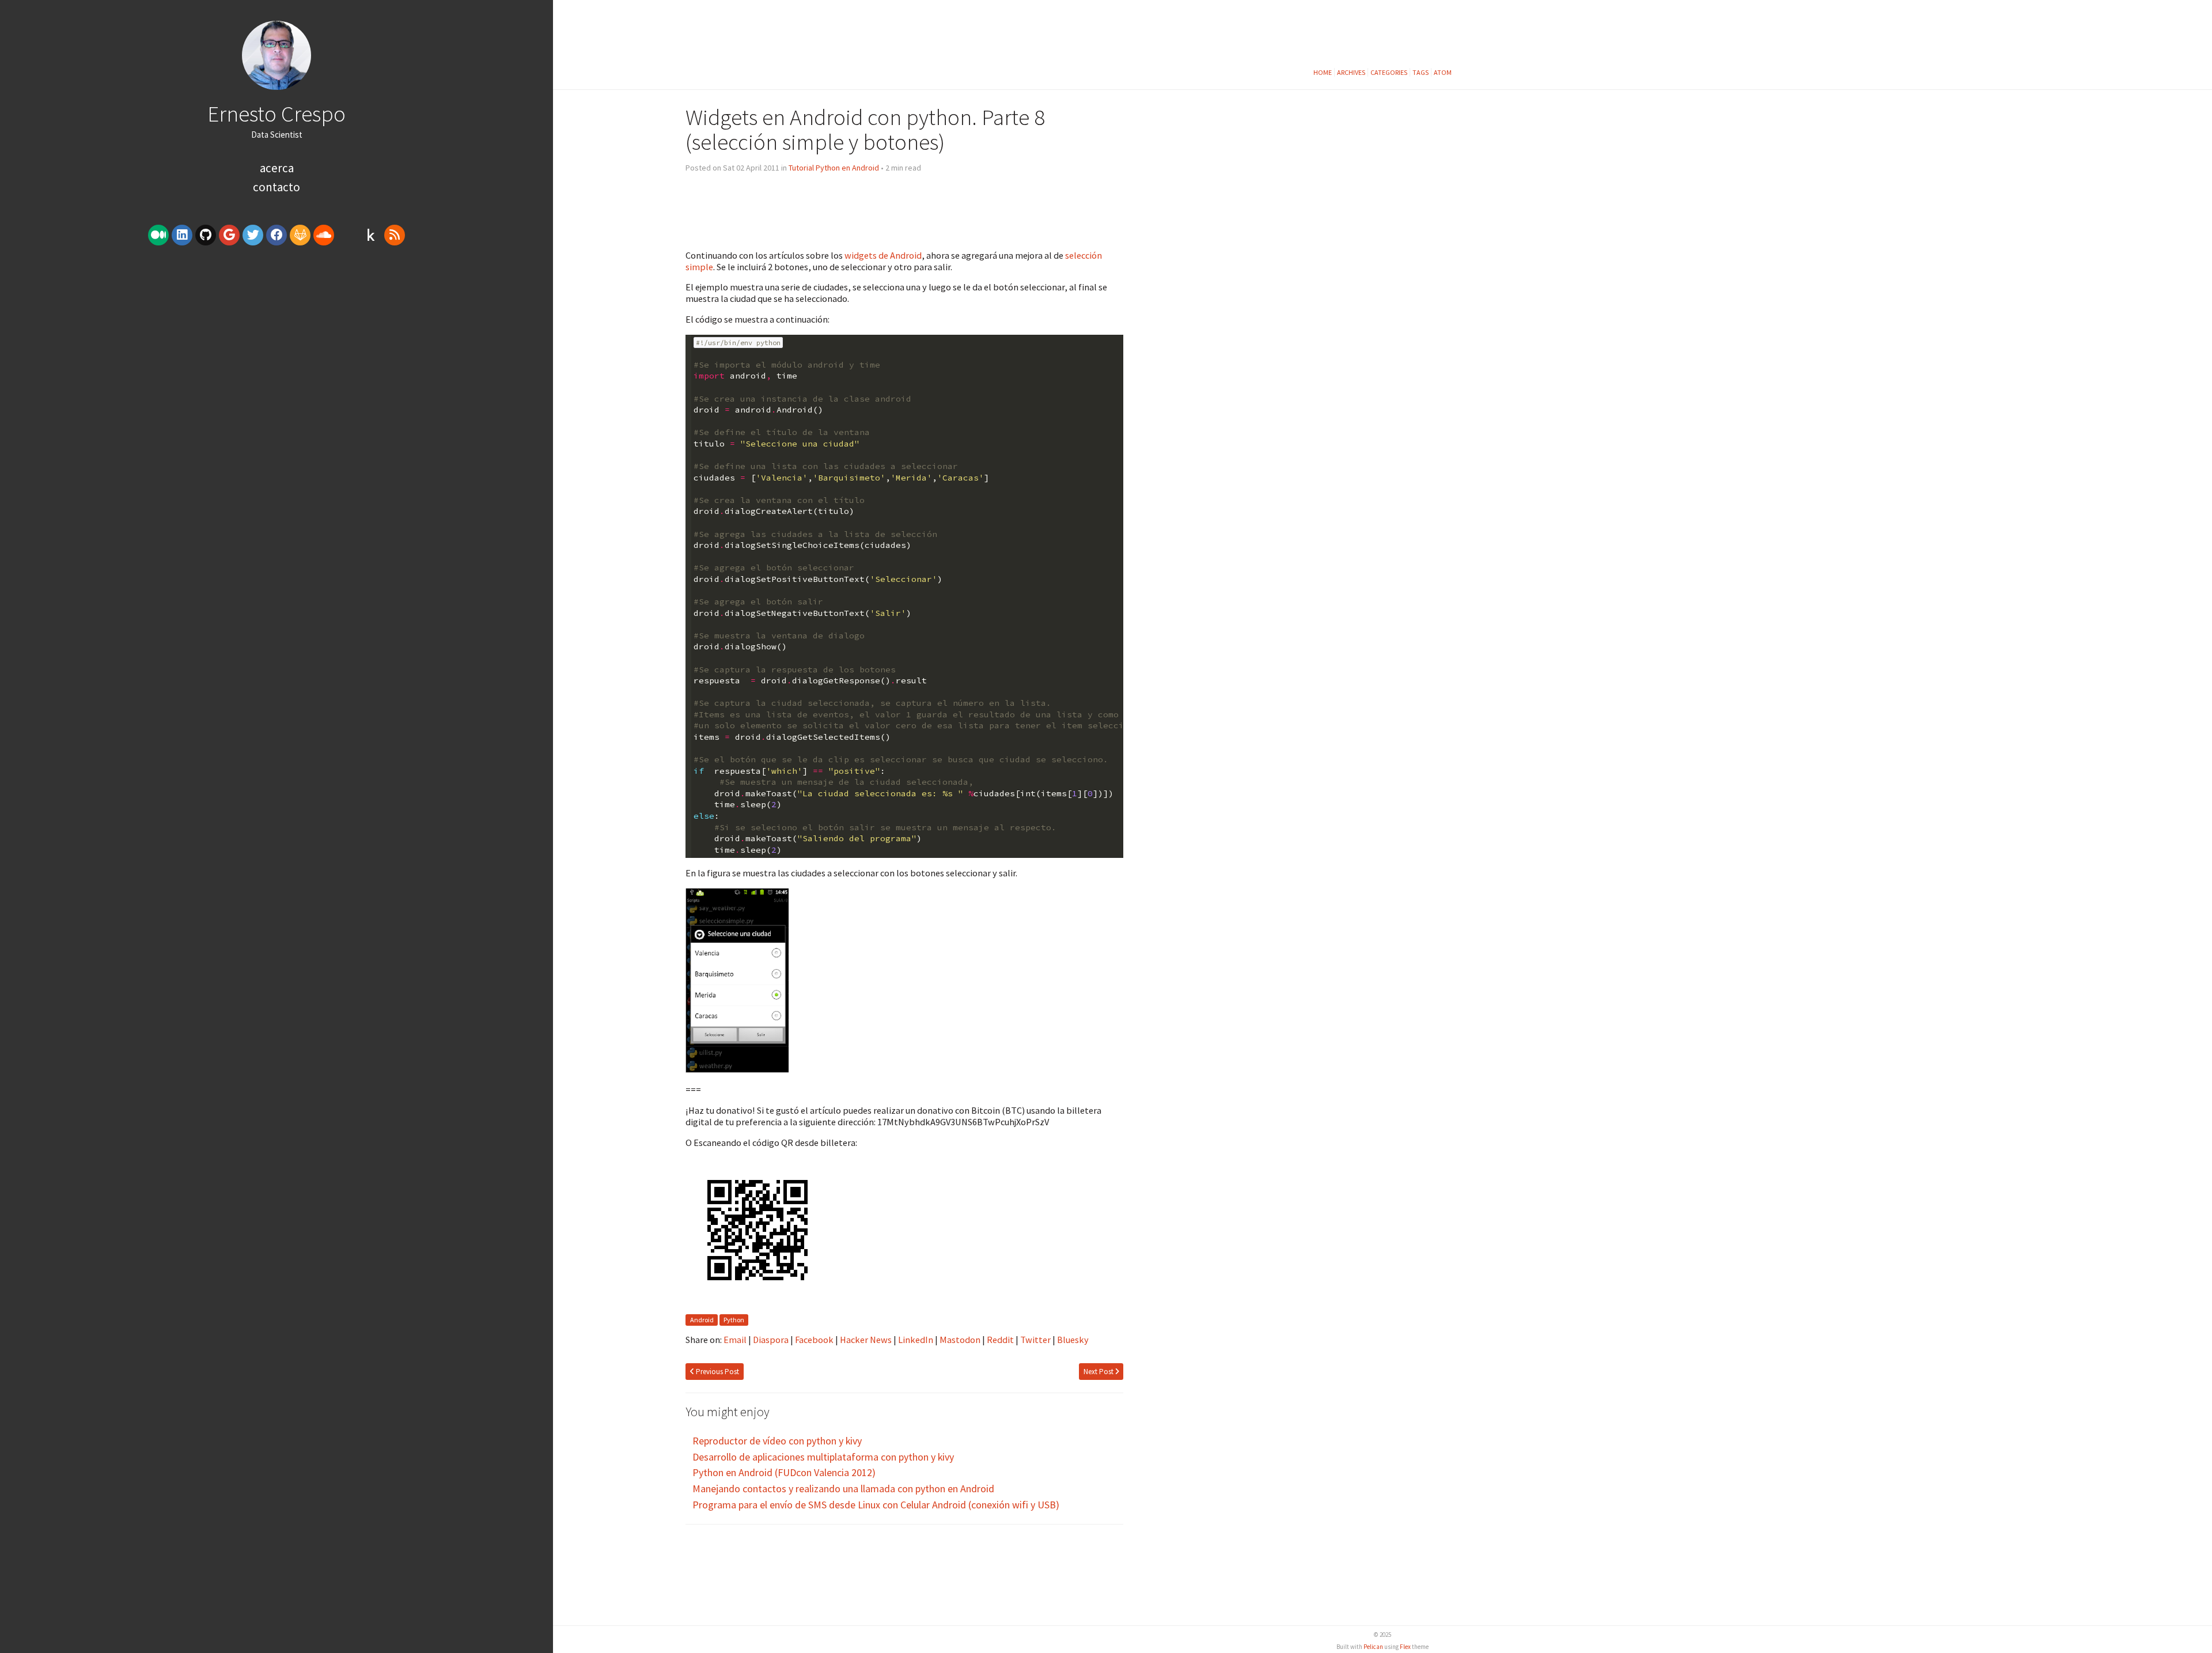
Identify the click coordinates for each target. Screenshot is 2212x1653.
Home (1323, 72)
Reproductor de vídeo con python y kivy (777, 1441)
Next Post (1099, 1372)
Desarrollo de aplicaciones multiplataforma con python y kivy (823, 1457)
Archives (1351, 72)
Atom (1443, 72)
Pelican (1373, 1647)
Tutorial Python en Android (834, 168)
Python (734, 1320)
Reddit (1000, 1340)
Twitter (1035, 1340)
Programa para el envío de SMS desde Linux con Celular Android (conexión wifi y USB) (876, 1505)
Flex (1405, 1647)
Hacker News (866, 1340)
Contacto (276, 187)
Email (735, 1340)
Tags (1421, 72)
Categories (1389, 72)
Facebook (814, 1340)
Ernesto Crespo (276, 114)
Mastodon (960, 1340)
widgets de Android (883, 255)
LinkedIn (916, 1340)
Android (702, 1320)
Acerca (277, 168)
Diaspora (771, 1340)
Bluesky (1073, 1340)
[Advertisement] (276, 338)
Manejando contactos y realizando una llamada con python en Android (843, 1489)
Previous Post (717, 1372)
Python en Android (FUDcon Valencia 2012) (784, 1472)
